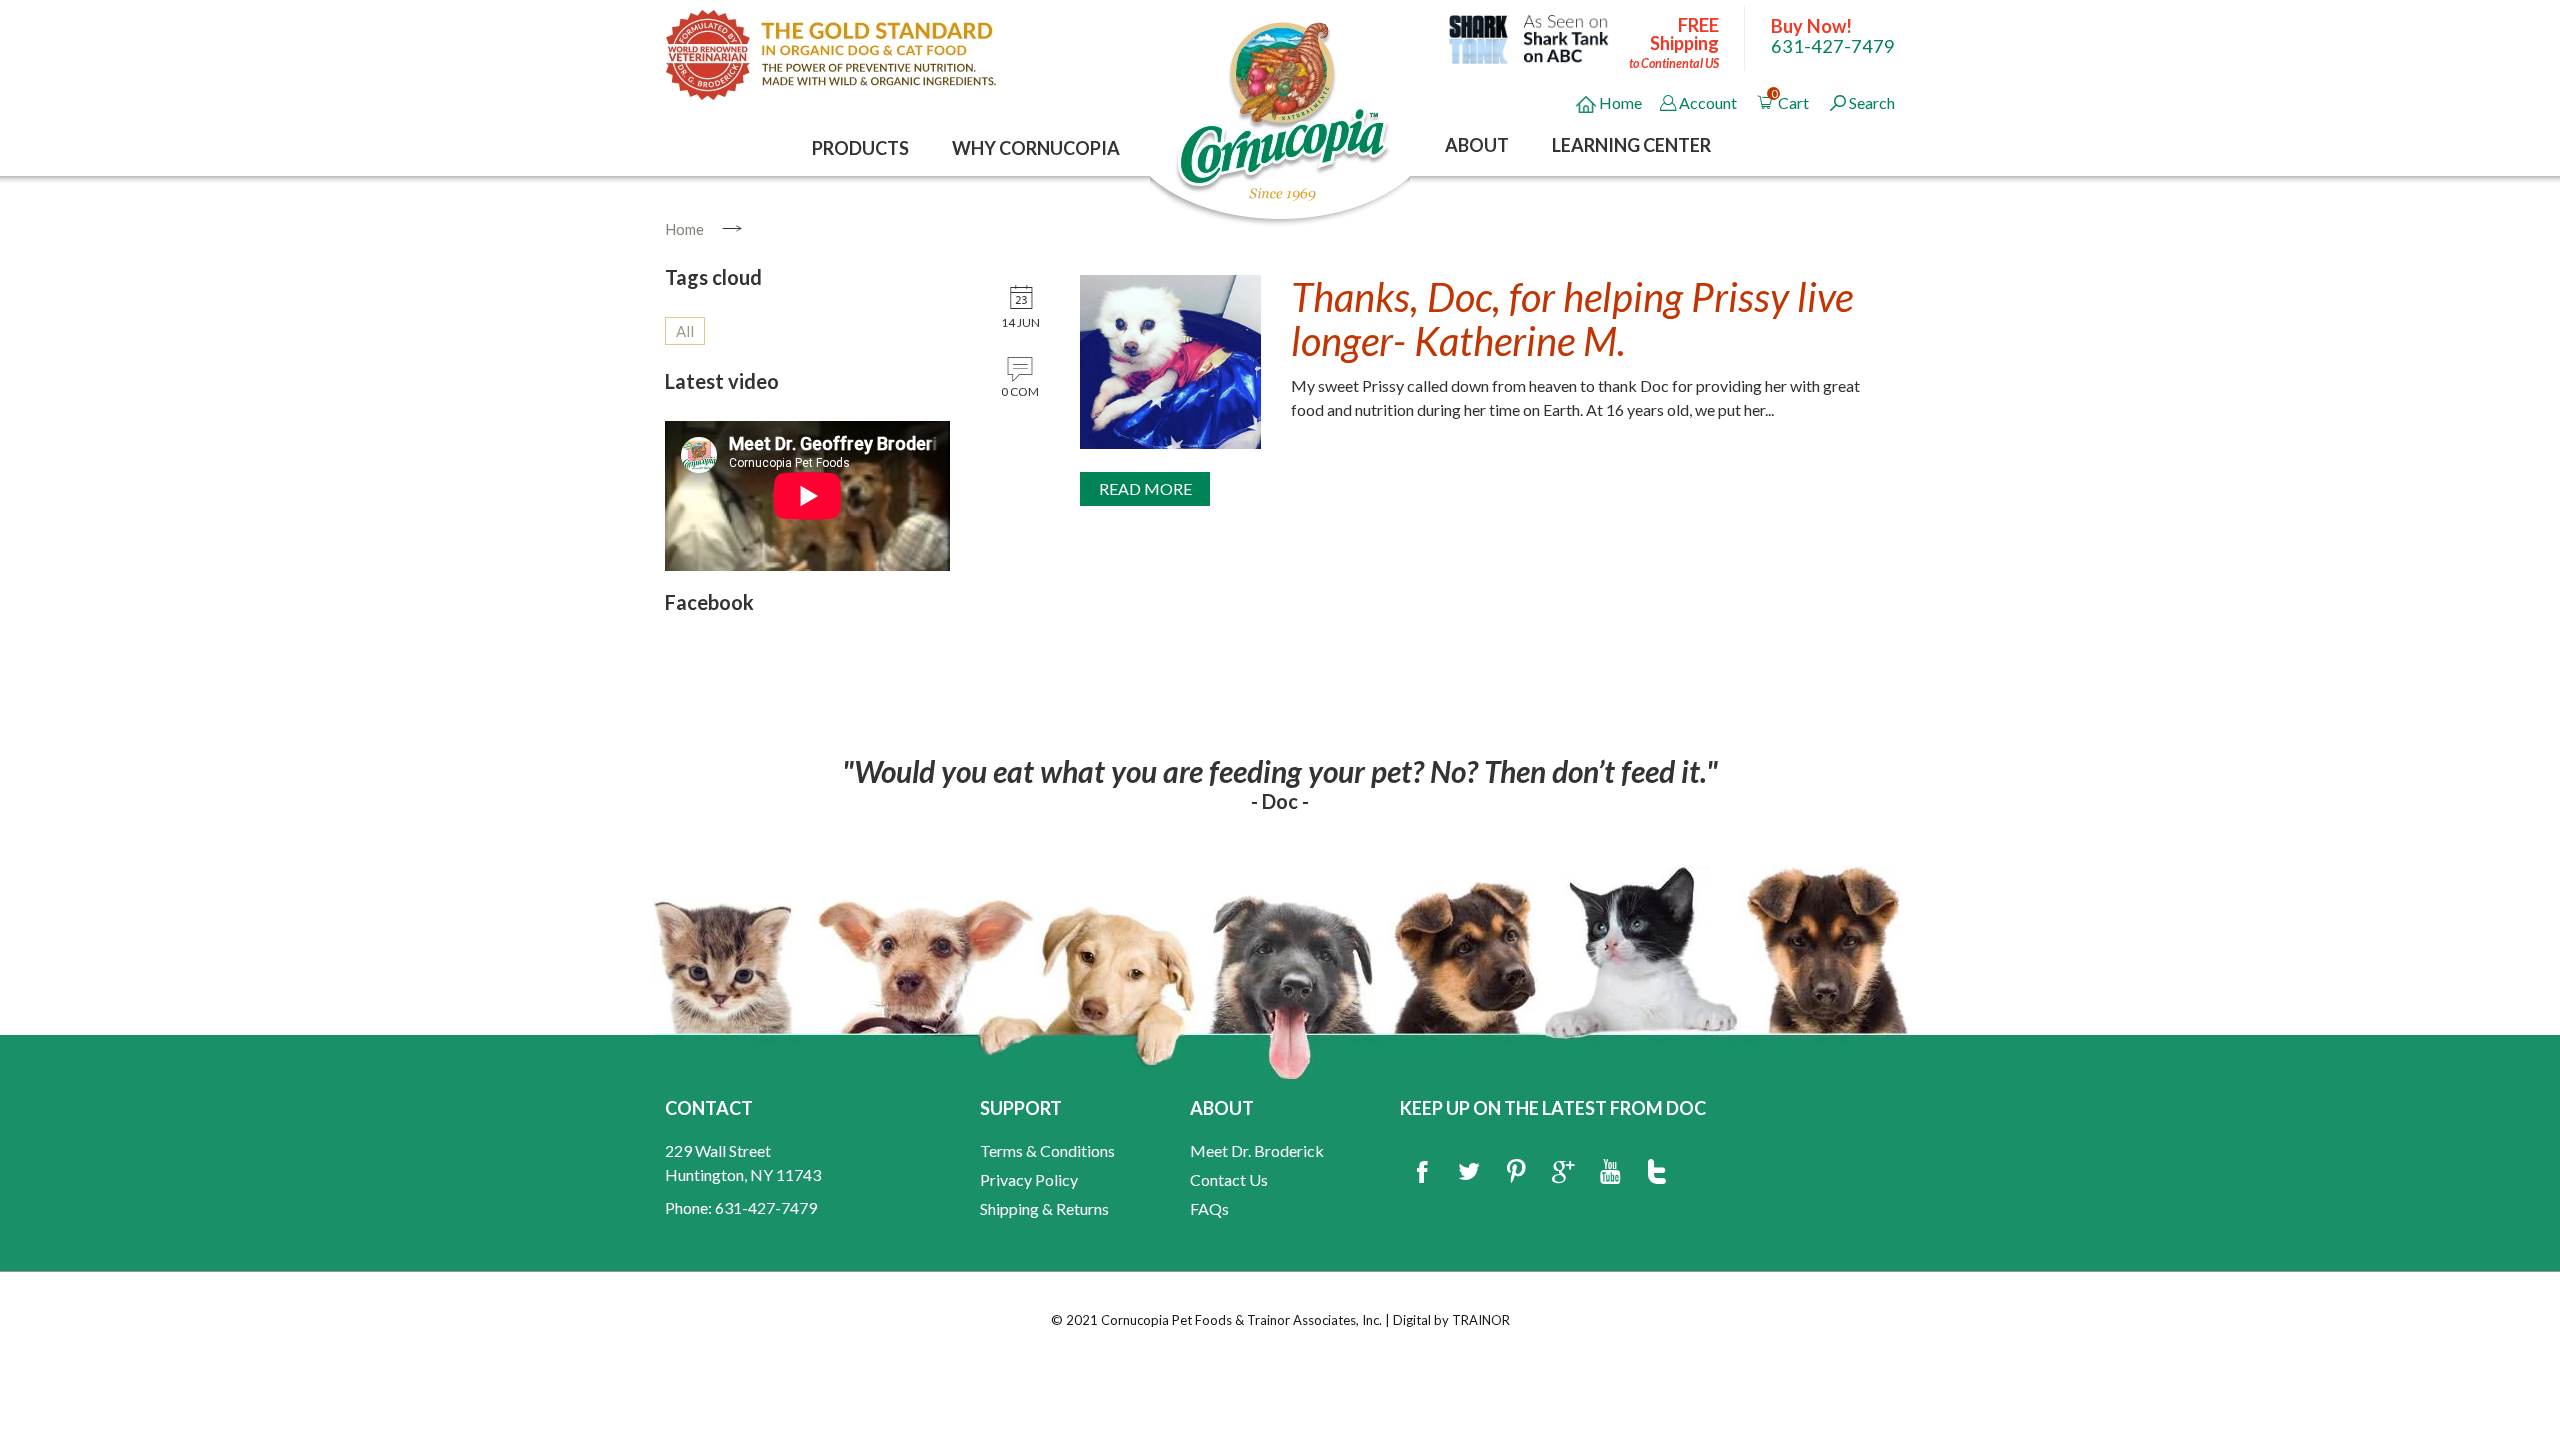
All (685, 331)
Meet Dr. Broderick (1257, 1150)
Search (1872, 102)
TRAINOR (1481, 1320)
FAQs (1209, 1208)
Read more (1145, 488)
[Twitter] (1469, 1173)
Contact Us (1229, 1179)
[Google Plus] (1563, 1173)
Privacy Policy (1029, 1179)
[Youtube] (1610, 1173)
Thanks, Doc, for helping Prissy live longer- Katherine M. (1572, 319)
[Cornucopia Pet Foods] (1283, 109)
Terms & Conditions (1047, 1150)
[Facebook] (1422, 1173)
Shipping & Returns (1044, 1208)
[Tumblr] (1657, 1173)
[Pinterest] (1516, 1173)
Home (1619, 102)
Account (1708, 102)
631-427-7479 (1833, 46)
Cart (1792, 99)
